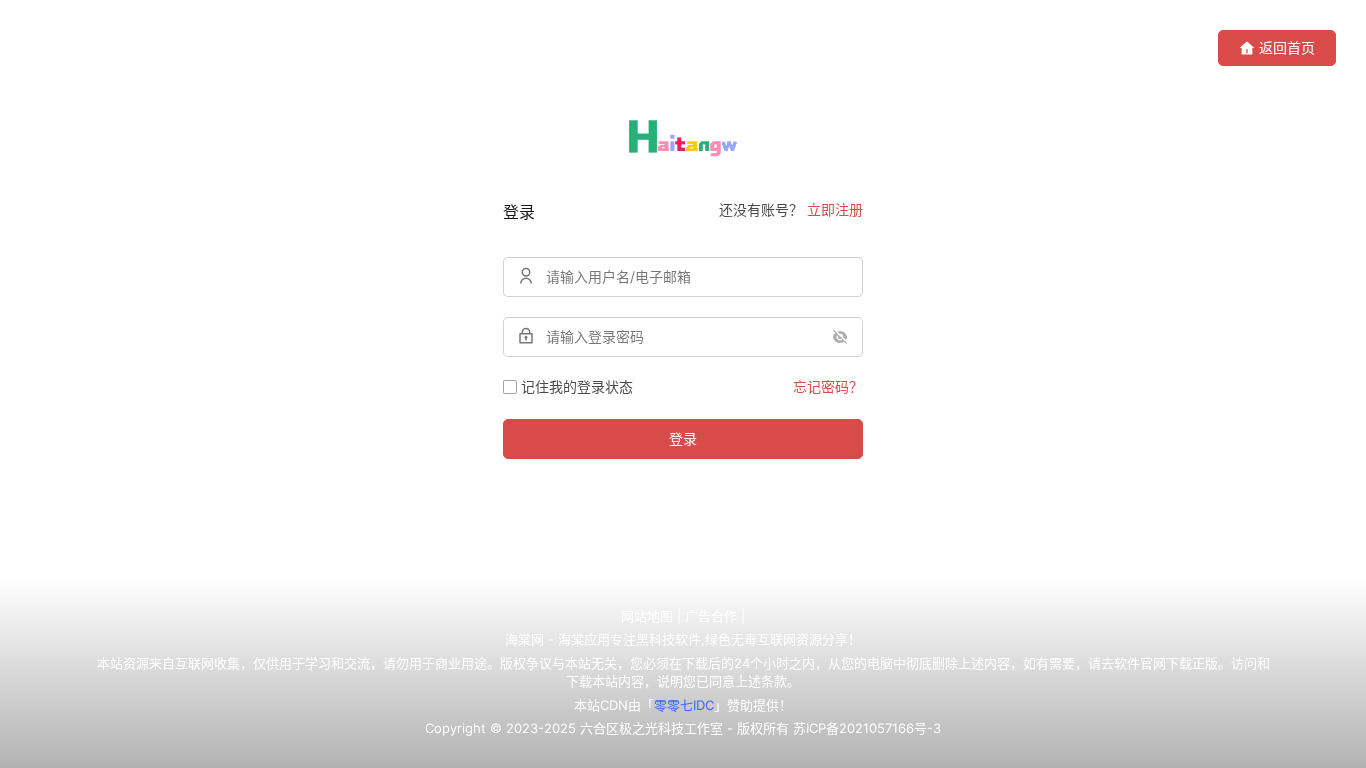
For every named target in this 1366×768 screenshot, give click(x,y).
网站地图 (647, 616)
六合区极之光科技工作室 (651, 728)
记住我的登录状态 (577, 386)
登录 (683, 438)
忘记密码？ (828, 386)
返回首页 (1287, 47)
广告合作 (711, 616)
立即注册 (835, 209)
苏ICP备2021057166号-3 (867, 728)
